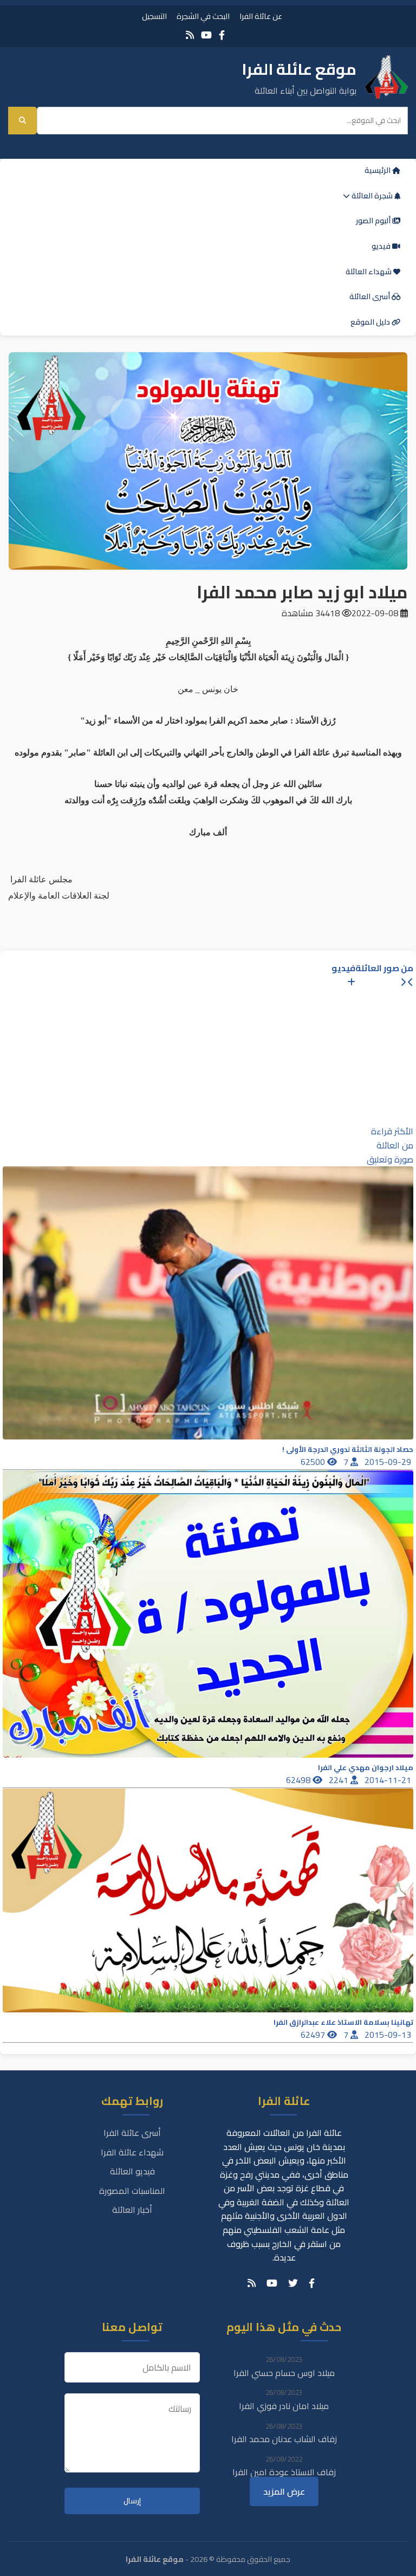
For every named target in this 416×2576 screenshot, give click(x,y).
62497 (314, 2035)
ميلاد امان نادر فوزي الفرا (284, 2406)
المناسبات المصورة (132, 2191)
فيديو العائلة (132, 2171)
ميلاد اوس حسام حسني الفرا (284, 2373)
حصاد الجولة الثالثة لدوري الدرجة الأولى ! (348, 1450)
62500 (314, 1462)
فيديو (382, 246)
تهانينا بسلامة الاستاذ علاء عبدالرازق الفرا (343, 2022)
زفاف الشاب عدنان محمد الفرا (284, 2439)
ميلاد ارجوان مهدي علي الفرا (366, 1768)
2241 (340, 1780)
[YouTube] (206, 35)
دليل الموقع (371, 322)
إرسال (132, 2501)
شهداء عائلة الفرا (132, 2152)
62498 (299, 1780)
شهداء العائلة (369, 272)
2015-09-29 (389, 1462)
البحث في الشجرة (203, 16)
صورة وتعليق (390, 1159)
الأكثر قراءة (392, 1131)
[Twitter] (293, 2283)
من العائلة (395, 1145)
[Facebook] (222, 35)
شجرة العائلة (372, 196)
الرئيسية (378, 170)
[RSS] (190, 35)
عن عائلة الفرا (261, 16)
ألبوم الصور (374, 221)
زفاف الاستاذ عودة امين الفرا (284, 2472)
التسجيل (154, 16)
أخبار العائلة (132, 2210)
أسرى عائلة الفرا (132, 2133)
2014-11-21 (389, 1780)
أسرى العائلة (370, 296)
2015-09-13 (389, 2035)
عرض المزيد (284, 2491)
